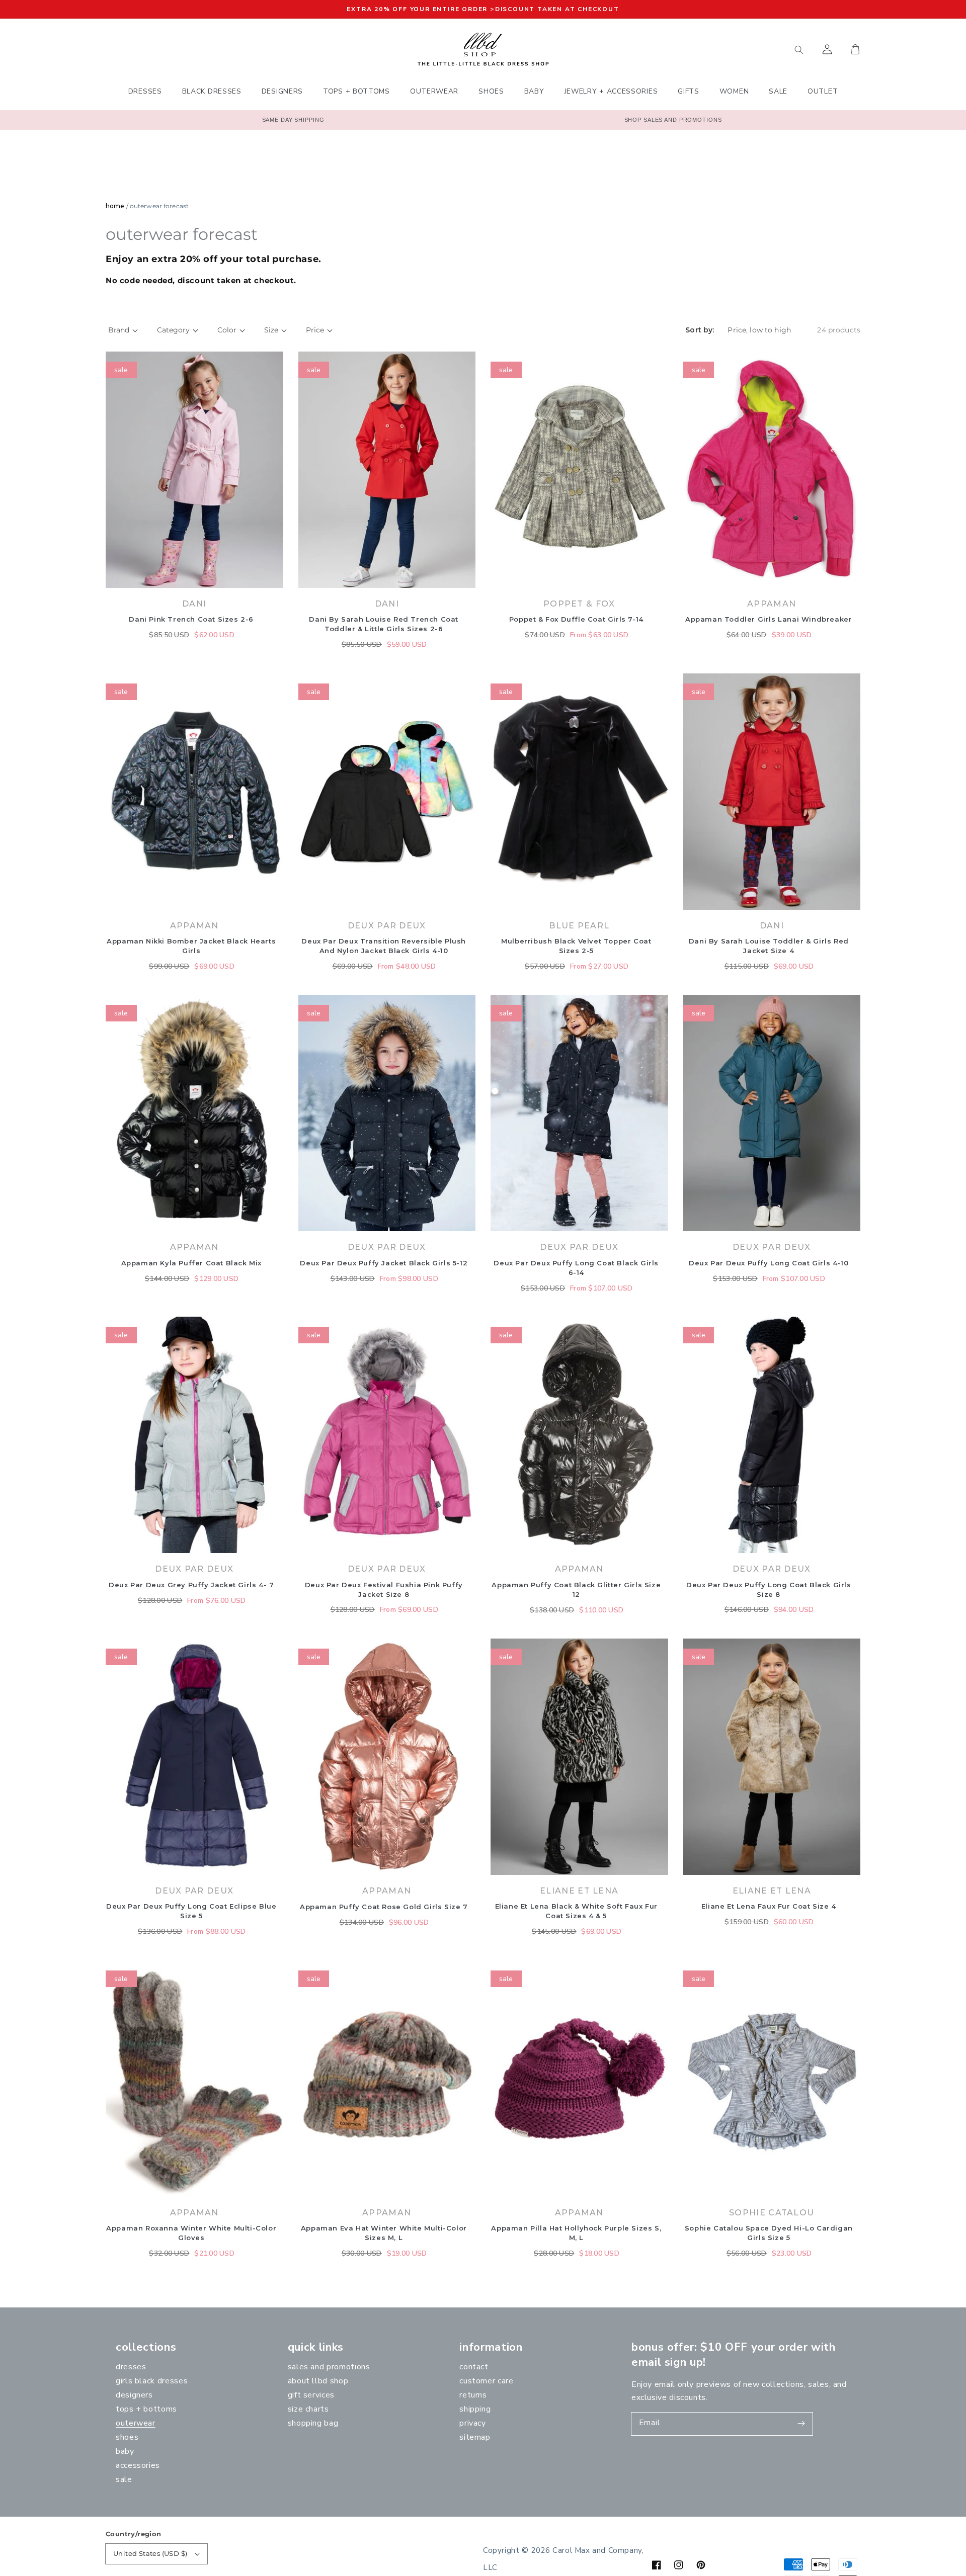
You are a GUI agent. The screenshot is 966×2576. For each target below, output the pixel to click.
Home (115, 206)
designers (134, 2395)
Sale (124, 2479)
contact (474, 2367)
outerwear (136, 2423)
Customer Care (486, 2381)
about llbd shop (318, 2381)
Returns (473, 2395)
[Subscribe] (801, 2424)
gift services (311, 2395)
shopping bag (313, 2423)
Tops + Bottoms (146, 2409)
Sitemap (475, 2437)
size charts (308, 2409)
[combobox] (752, 49)
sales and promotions (329, 2367)
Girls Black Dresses (152, 2381)
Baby (125, 2451)
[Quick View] (273, 583)
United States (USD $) (150, 2553)
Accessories (138, 2465)
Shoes (127, 2437)
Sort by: (700, 330)
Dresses (131, 2367)
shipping (475, 2409)
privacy (472, 2423)
